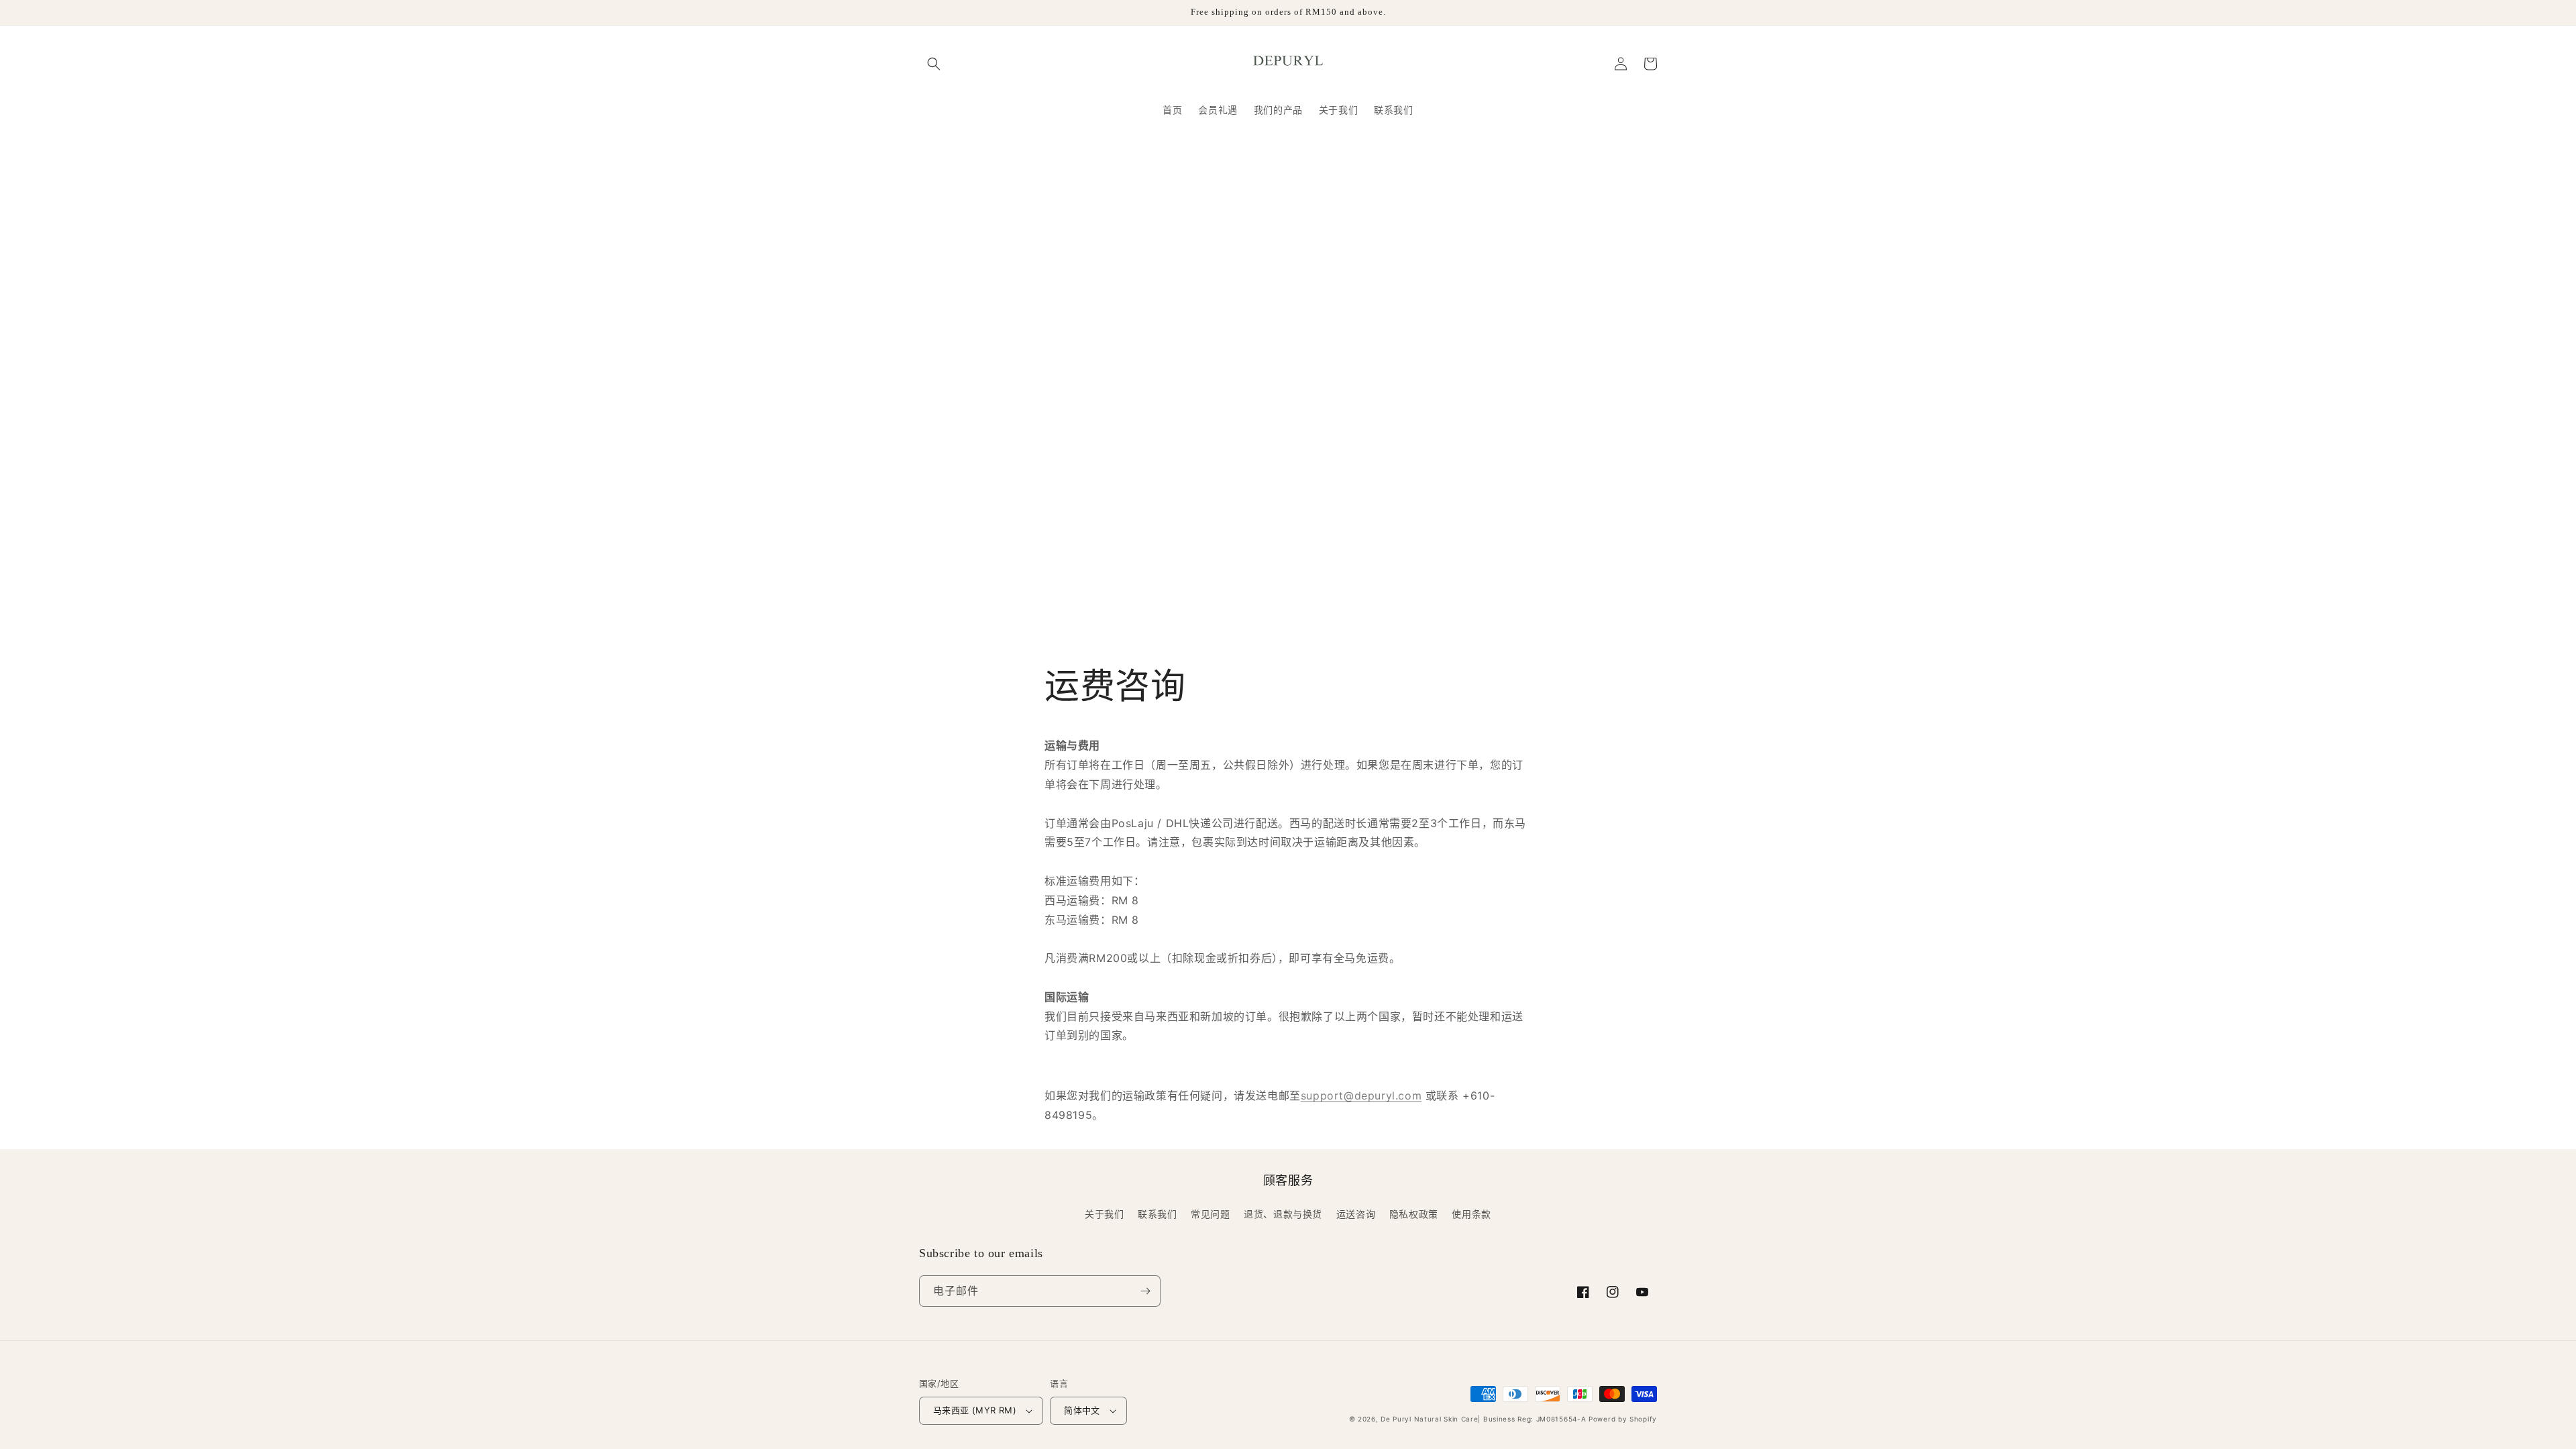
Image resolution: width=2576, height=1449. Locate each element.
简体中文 (1082, 1410)
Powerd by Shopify (1623, 1419)
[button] (934, 64)
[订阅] (1145, 1291)
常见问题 (1210, 1214)
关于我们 (1104, 1214)
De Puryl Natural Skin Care (1429, 1419)
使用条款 (1471, 1214)
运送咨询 (1356, 1214)
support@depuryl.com (1361, 1095)
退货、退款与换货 (1283, 1214)
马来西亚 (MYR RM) (975, 1410)
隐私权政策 (1414, 1214)
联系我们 (1157, 1214)
